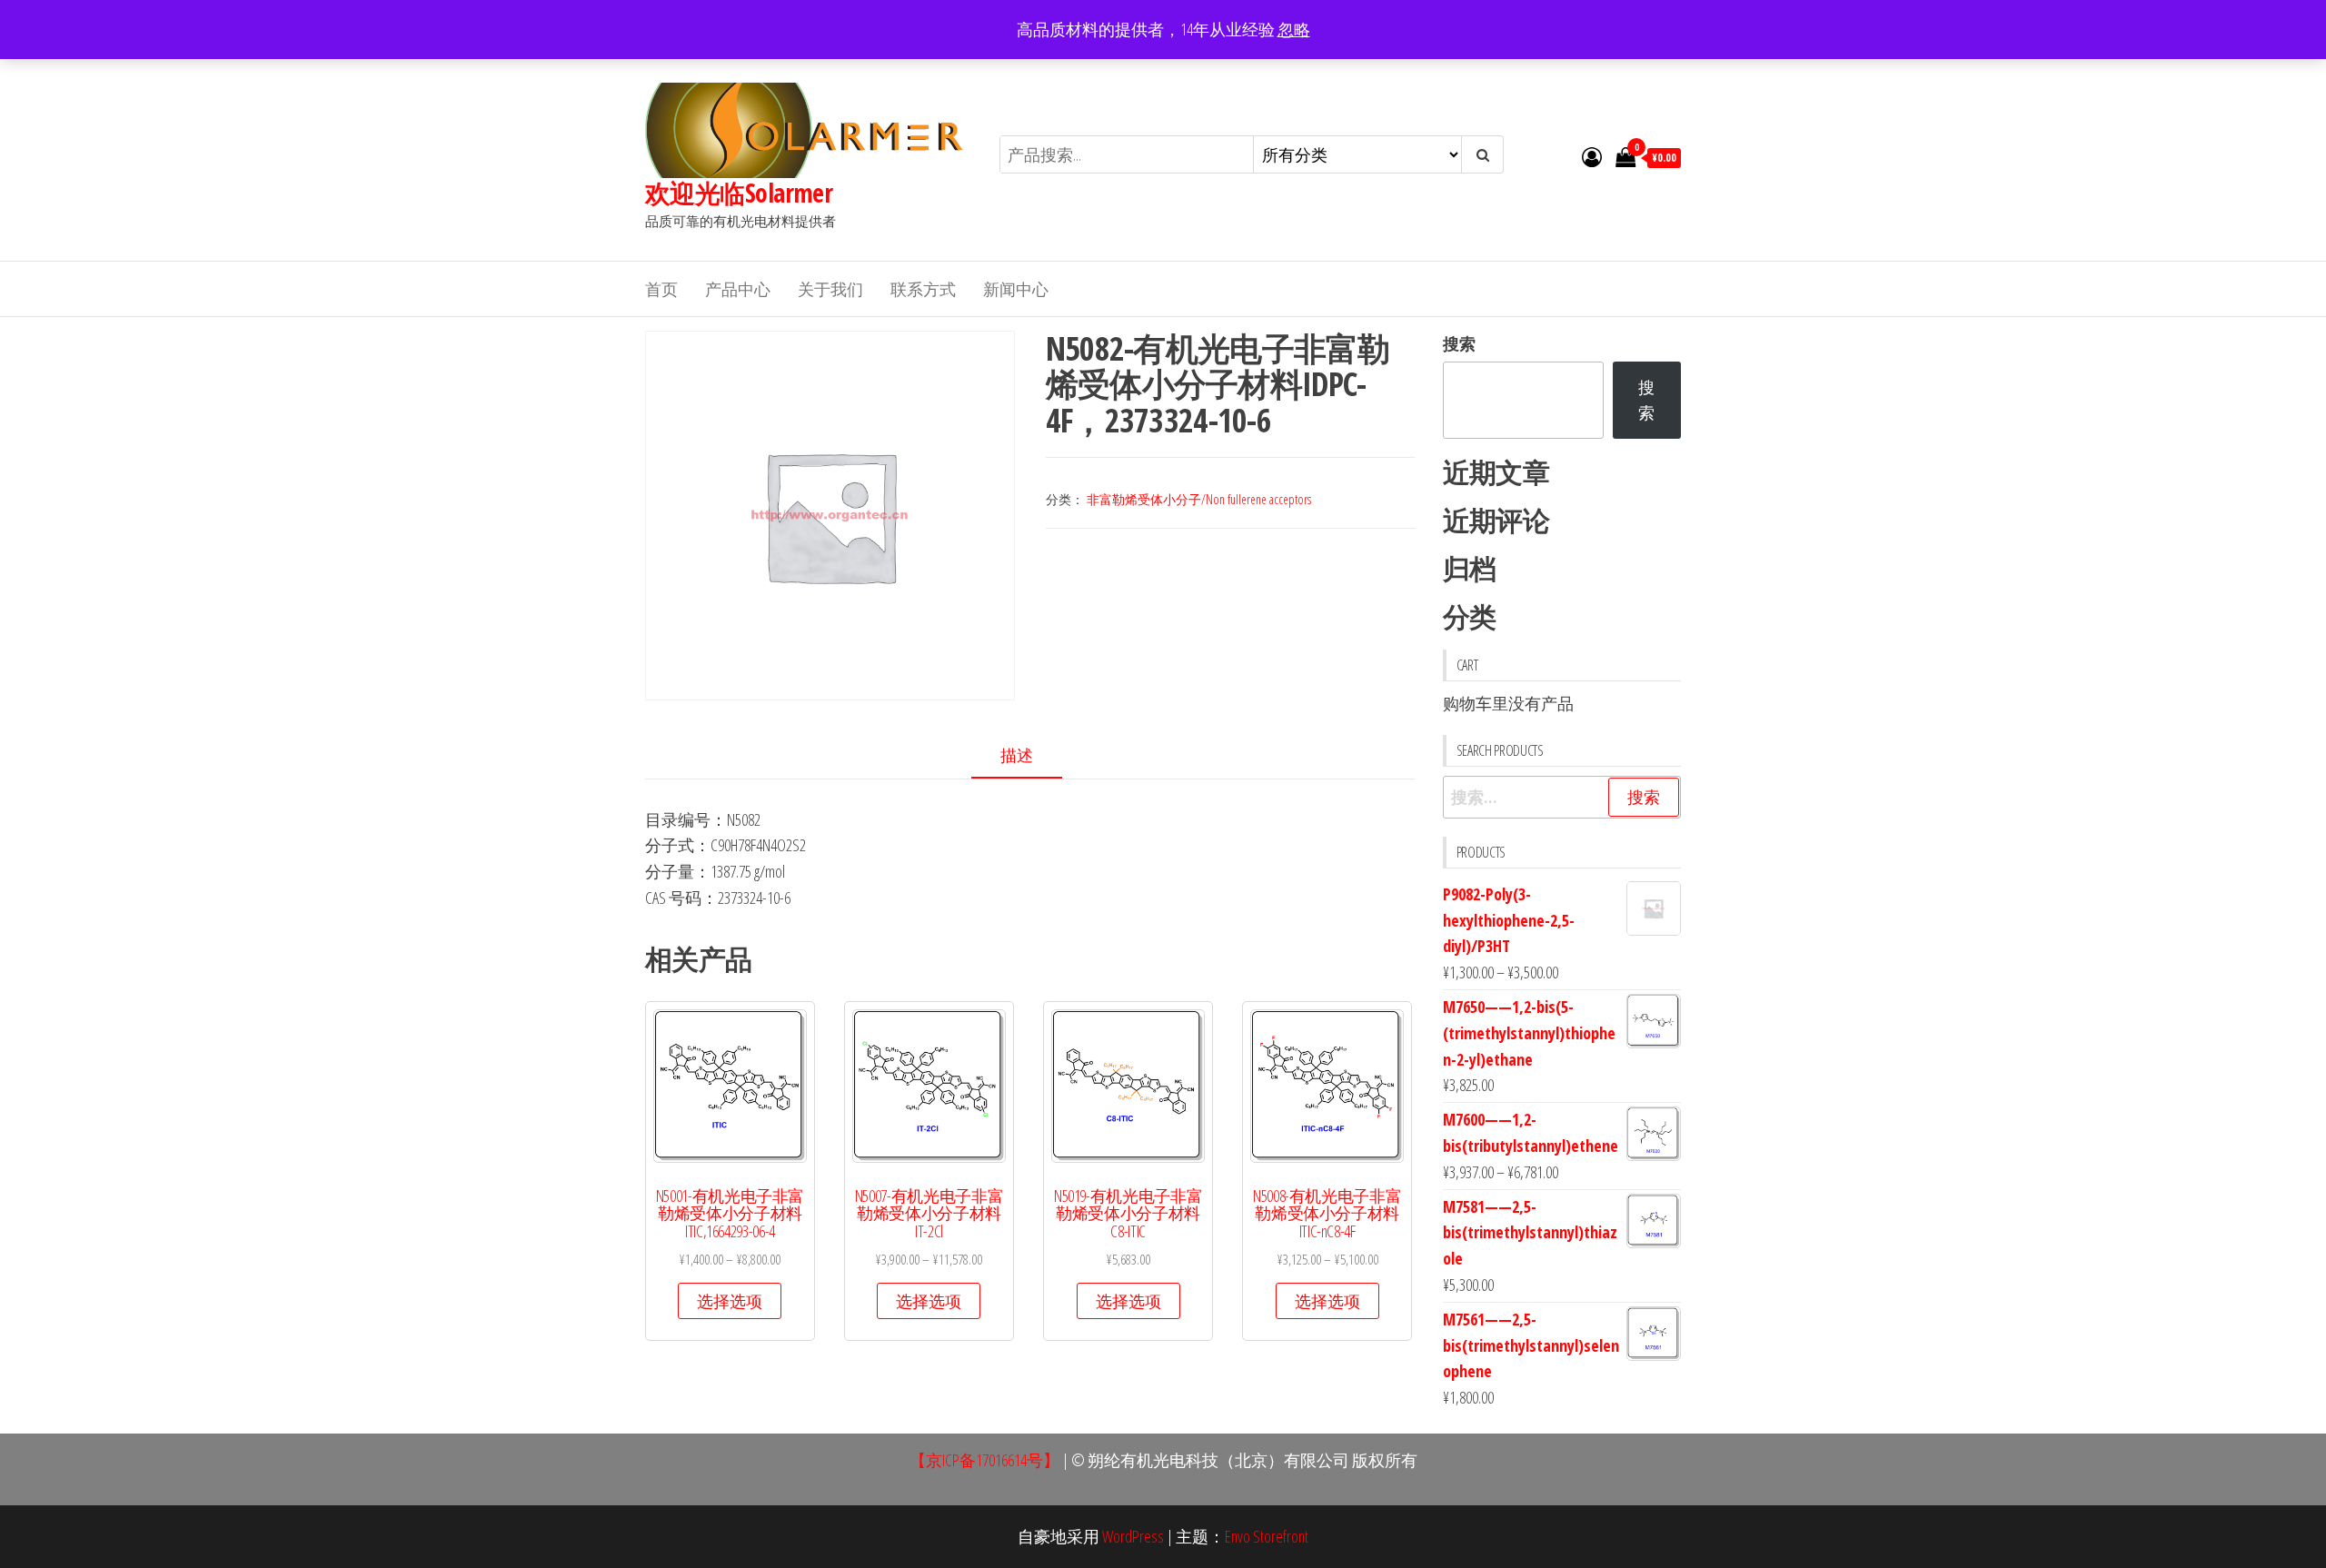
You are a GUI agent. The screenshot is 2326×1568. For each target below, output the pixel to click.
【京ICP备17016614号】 (984, 1460)
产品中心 (738, 289)
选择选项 (730, 1301)
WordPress (1133, 1536)
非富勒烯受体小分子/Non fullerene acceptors (1199, 499)
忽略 (1294, 29)
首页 (661, 289)
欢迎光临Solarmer (739, 193)
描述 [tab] (1017, 755)
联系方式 (923, 289)
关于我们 (830, 289)
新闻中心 (1016, 289)
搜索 (1459, 343)
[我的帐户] (1592, 156)
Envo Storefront (1267, 1536)
